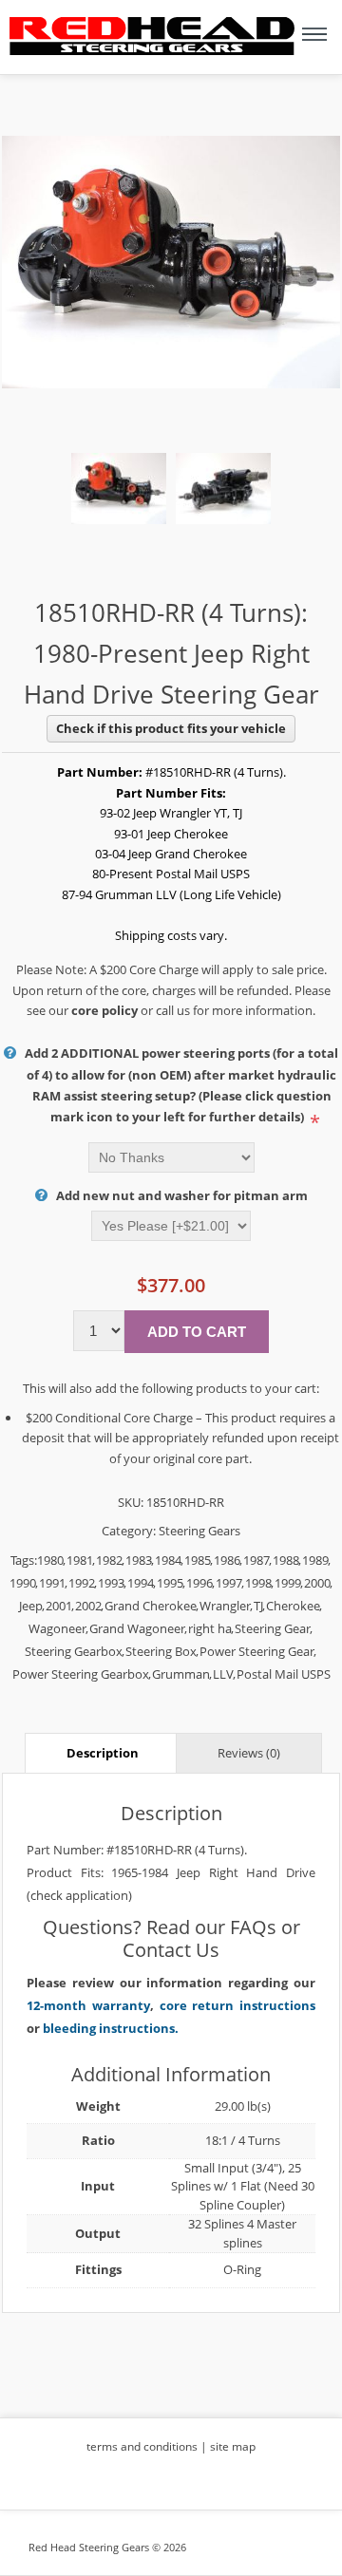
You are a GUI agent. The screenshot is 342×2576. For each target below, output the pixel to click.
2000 (317, 1583)
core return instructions (238, 2005)
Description (103, 1753)
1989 (315, 1560)
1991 (52, 1583)
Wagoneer (57, 1628)
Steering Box (161, 1651)
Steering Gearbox (74, 1651)
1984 (168, 1560)
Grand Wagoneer (137, 1628)
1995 (170, 1583)
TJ (258, 1606)
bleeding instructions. (111, 2028)
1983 (139, 1560)
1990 (23, 1583)
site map (233, 2446)
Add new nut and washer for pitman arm (182, 1195)
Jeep (31, 1606)
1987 (256, 1560)
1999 (288, 1583)
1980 (50, 1560)
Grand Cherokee (151, 1606)
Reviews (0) (249, 1753)
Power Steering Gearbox (81, 1674)
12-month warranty (88, 2005)
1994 (141, 1583)
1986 (227, 1560)
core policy (104, 1010)
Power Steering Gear (257, 1651)
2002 (88, 1606)
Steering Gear (273, 1628)
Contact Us (171, 1950)
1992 (82, 1583)
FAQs (253, 1927)
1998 (258, 1583)
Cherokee (293, 1606)
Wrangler (225, 1606)
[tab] (103, 1752)
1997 (229, 1583)
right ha (210, 1628)
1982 (109, 1560)
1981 (80, 1560)
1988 (286, 1560)
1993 (111, 1583)
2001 (59, 1606)
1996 (199, 1583)
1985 (198, 1560)
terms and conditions (142, 2446)
